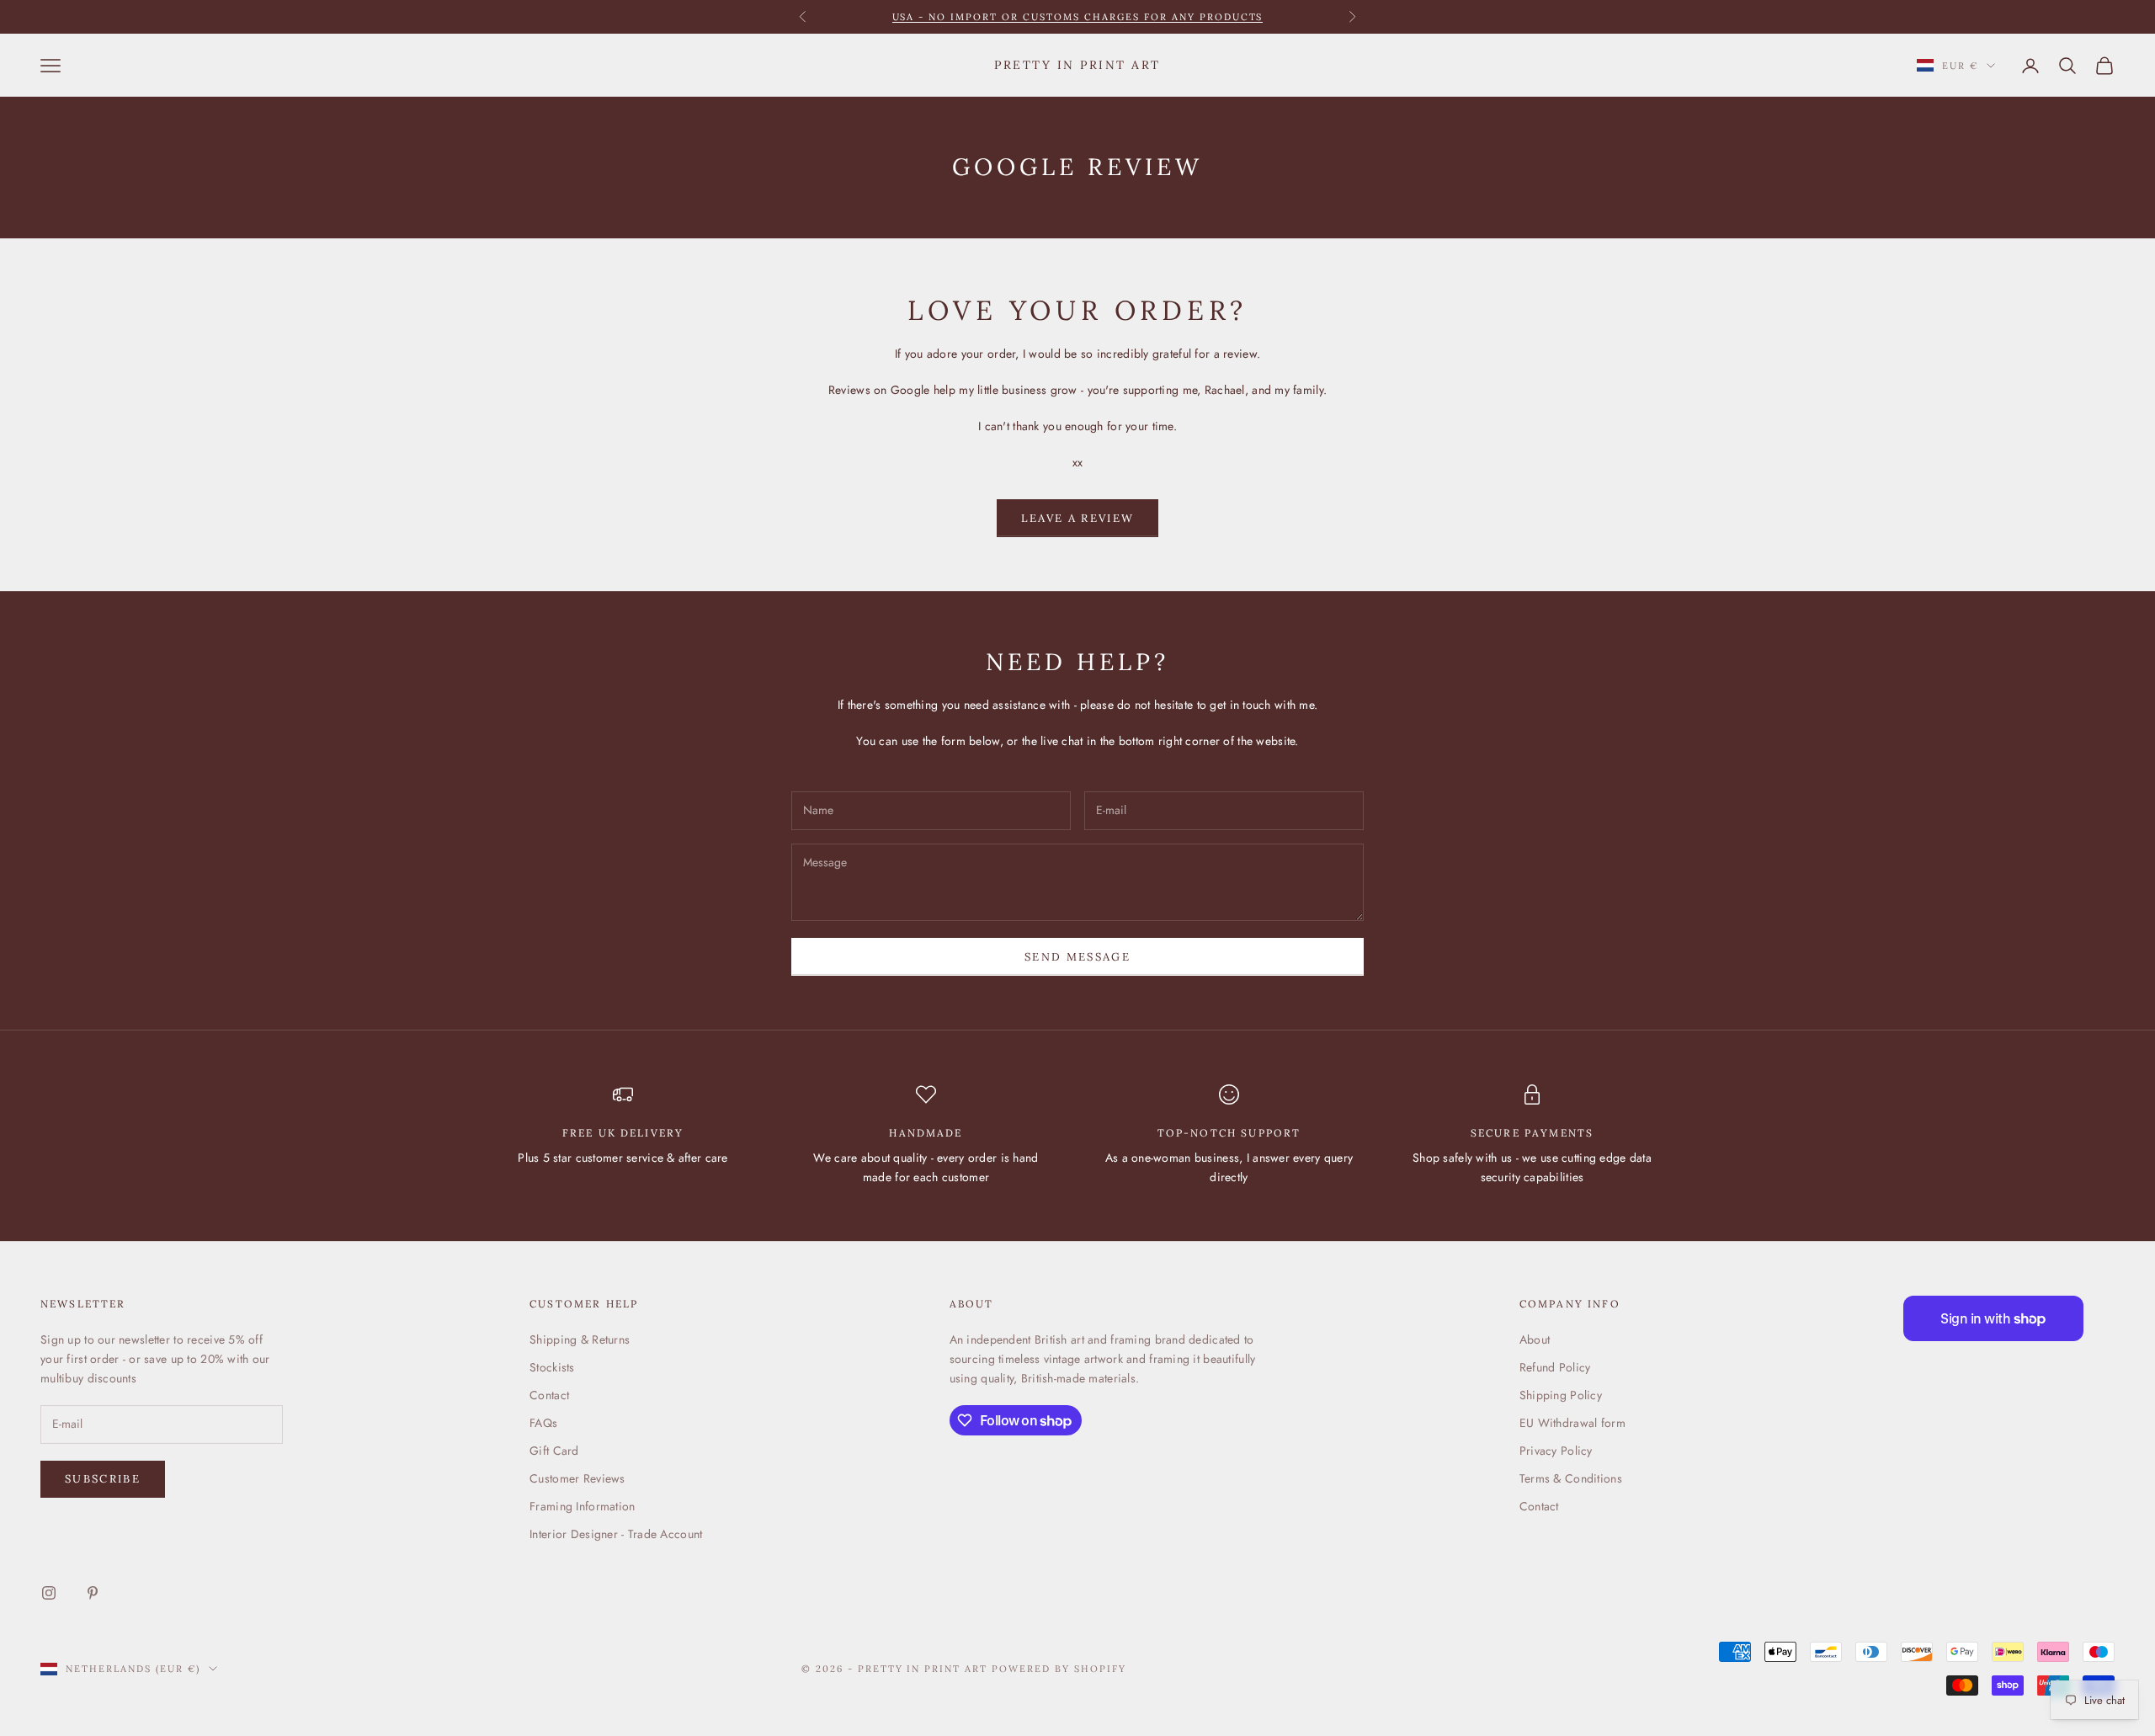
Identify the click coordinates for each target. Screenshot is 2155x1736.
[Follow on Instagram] (49, 1593)
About (1535, 1339)
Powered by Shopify (1059, 1669)
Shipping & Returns (580, 1339)
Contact (549, 1395)
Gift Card (554, 1451)
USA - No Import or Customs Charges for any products (1078, 17)
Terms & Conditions (1571, 1478)
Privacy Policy (1556, 1451)
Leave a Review (1078, 518)
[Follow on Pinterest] (93, 1593)
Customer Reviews (577, 1478)
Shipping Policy (1561, 1395)
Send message (1077, 957)
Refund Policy (1555, 1367)
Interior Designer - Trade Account (616, 1534)
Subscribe (103, 1479)
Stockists (552, 1367)
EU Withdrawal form (1572, 1423)
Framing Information (582, 1506)
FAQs (543, 1423)
